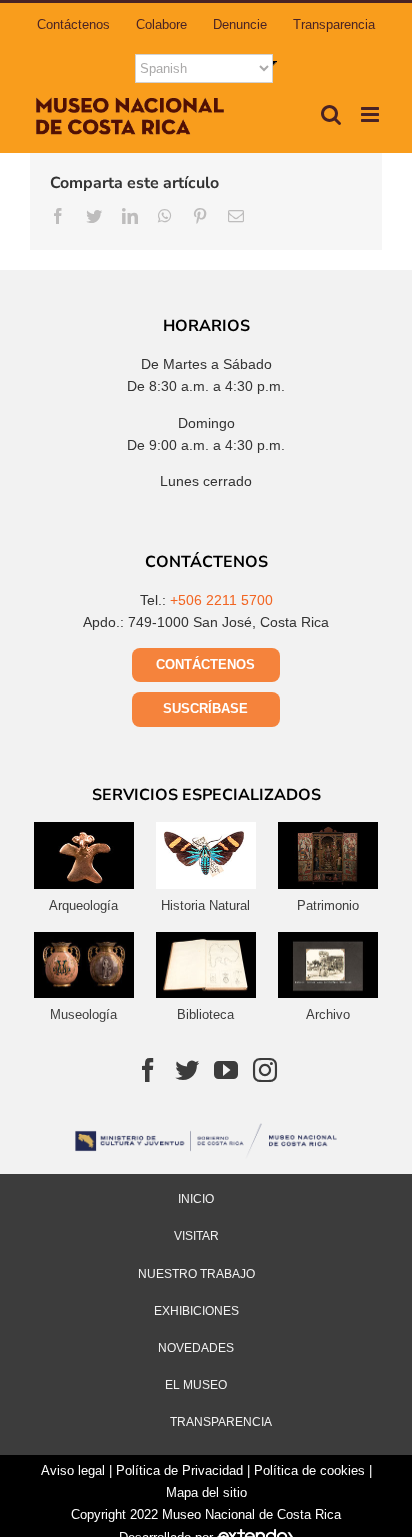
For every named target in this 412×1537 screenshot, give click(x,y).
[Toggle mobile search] (331, 114)
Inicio (196, 1199)
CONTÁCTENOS (205, 664)
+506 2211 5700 (221, 600)
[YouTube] (226, 1070)
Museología (83, 1014)
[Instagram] (265, 1070)
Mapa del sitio (206, 1492)
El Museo (196, 1385)
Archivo (328, 1014)
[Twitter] (187, 1070)
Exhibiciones (196, 1311)
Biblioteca (205, 1014)
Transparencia (221, 1422)
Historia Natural (205, 905)
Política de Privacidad (179, 1470)
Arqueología (83, 905)
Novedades (196, 1348)
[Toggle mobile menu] (371, 114)
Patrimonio (328, 905)
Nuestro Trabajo (196, 1274)
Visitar (196, 1236)
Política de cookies (309, 1470)
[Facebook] (148, 1070)
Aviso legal (73, 1470)
